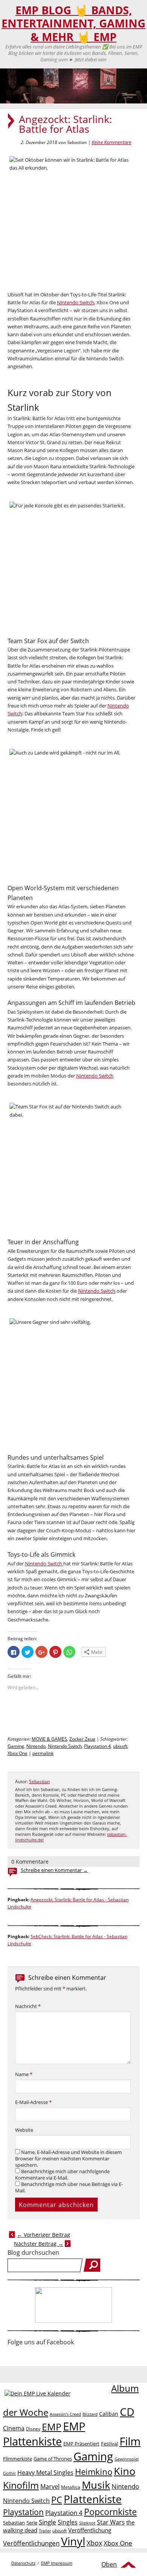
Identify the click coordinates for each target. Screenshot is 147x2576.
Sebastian (39, 1781)
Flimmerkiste (18, 2459)
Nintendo (36, 1746)
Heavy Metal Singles (45, 2472)
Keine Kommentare (111, 142)
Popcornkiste (110, 2512)
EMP (52, 2427)
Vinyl (73, 2541)
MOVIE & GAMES (49, 1739)
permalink (43, 1753)
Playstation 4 (97, 1746)
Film (130, 2441)
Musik (96, 2485)
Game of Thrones (53, 2459)
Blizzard (90, 2414)
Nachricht (28, 2006)
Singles (68, 2522)
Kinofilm (21, 2485)
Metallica (71, 2487)
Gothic (9, 2473)
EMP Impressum (57, 2563)
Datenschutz (23, 2563)
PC (57, 2500)
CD (127, 2412)
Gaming (16, 1746)
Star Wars (111, 2522)
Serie (32, 2523)
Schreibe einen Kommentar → (54, 1870)
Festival (109, 2444)
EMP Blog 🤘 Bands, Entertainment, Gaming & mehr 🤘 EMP (73, 24)
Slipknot (87, 2523)
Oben (109, 2564)
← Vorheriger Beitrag (44, 2235)
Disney (33, 2429)
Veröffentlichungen (31, 2543)
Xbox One (18, 1753)
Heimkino (94, 2472)
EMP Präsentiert (81, 2444)
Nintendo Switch (76, 302)
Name (24, 2074)
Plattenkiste (93, 2499)
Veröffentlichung (90, 2530)
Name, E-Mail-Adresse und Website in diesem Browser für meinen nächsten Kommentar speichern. (68, 2159)
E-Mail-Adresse (33, 2102)
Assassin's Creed (65, 2414)
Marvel (50, 2486)
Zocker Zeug (82, 1739)
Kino (125, 2471)
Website (24, 2130)
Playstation (23, 2512)
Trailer (45, 2531)
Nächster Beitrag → (39, 2244)
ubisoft (120, 1746)
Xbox (94, 2543)
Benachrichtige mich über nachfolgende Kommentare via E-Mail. (62, 2175)
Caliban (109, 2414)
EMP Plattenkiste (44, 2434)
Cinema (14, 2428)
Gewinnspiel (127, 2459)
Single (47, 2522)
